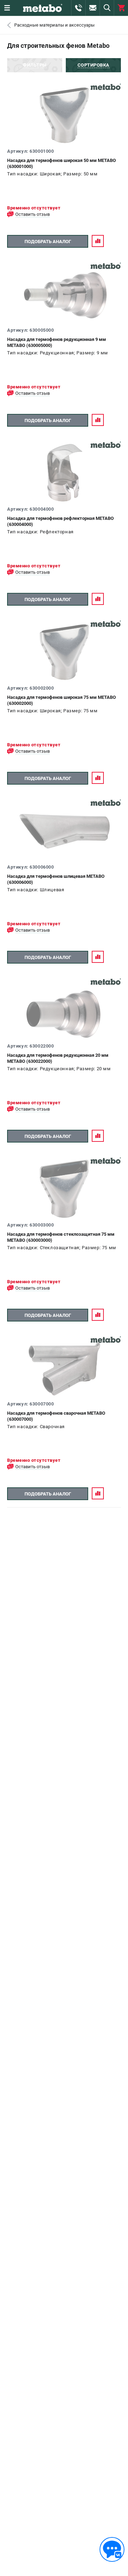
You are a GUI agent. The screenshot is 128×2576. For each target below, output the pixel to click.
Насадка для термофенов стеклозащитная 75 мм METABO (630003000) (61, 1237)
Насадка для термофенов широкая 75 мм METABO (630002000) (62, 700)
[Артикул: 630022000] (64, 1010)
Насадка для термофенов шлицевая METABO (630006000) (56, 879)
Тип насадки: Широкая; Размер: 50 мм (52, 174)
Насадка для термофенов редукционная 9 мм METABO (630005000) (57, 342)
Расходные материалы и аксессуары (54, 25)
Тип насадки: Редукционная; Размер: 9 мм (58, 353)
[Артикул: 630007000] (64, 1368)
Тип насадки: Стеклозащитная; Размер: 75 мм (62, 1248)
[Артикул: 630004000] (64, 473)
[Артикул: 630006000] (64, 831)
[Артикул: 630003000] (64, 1189)
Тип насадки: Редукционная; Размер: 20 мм (59, 1069)
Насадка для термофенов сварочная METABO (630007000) (56, 1416)
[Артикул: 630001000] (64, 115)
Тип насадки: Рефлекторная (40, 532)
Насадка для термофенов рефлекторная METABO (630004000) (60, 521)
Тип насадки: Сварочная (36, 1427)
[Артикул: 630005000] (64, 294)
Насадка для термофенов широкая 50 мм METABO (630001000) (62, 163)
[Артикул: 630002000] (64, 652)
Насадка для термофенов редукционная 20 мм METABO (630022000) (58, 1058)
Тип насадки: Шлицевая (36, 890)
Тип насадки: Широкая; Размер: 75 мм (52, 711)
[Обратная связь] (112, 2549)
